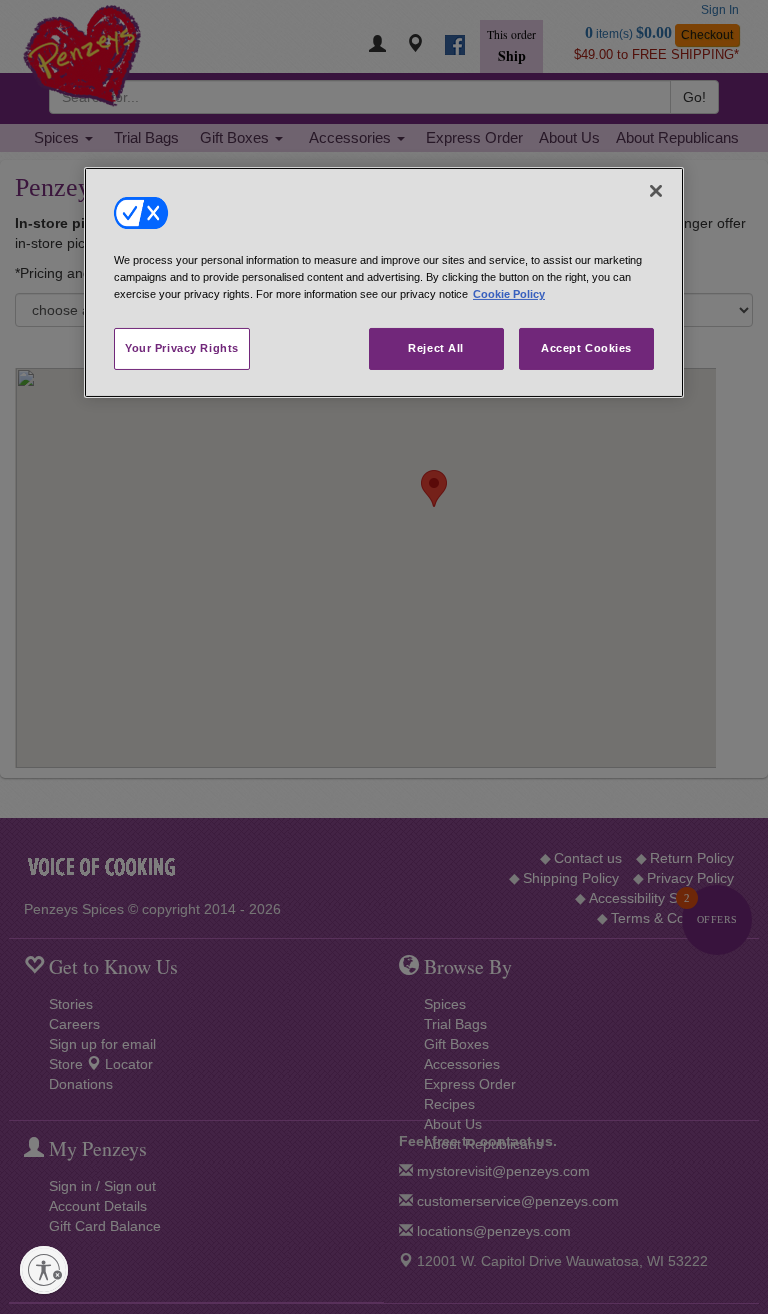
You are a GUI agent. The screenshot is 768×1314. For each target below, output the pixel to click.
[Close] (656, 191)
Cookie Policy (509, 294)
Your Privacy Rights (182, 348)
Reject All (436, 348)
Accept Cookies (586, 348)
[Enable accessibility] (44, 1270)
